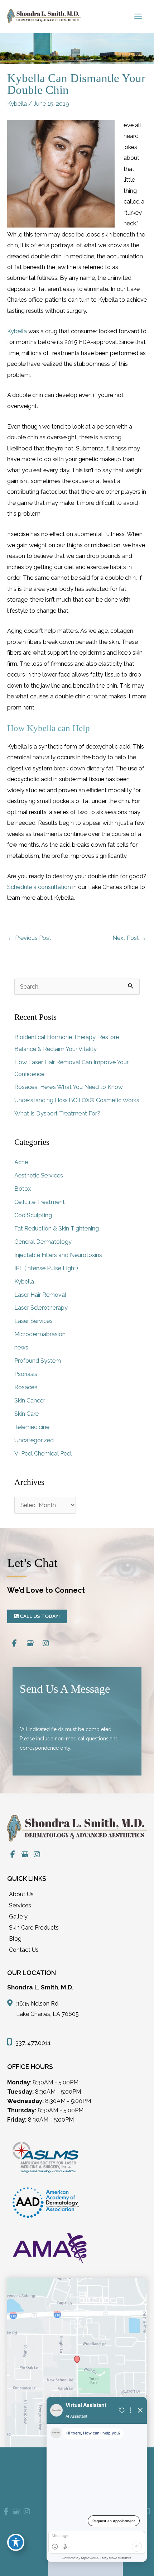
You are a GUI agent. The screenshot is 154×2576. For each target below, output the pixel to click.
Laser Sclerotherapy (41, 1308)
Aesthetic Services (39, 1175)
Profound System (38, 1361)
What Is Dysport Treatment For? (57, 1113)
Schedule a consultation (39, 887)
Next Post (129, 938)
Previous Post (30, 938)
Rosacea (26, 1387)
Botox (23, 1189)
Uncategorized (34, 1440)
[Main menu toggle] (138, 16)
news (21, 1347)
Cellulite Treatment (40, 1202)
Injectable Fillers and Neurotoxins (58, 1255)
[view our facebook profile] (14, 1643)
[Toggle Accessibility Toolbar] (16, 2542)
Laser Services (33, 1321)
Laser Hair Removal (40, 1295)
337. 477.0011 (33, 2043)
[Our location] (148, 2512)
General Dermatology (43, 1242)
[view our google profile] (30, 1643)
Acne (21, 1162)
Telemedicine (32, 1427)
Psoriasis (26, 1374)
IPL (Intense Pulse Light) (46, 1268)
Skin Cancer (30, 1401)
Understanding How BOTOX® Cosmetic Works (77, 1100)
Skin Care (27, 1414)
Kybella (17, 104)
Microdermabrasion (40, 1334)
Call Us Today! (39, 1616)
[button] (37, 1616)
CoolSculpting (33, 1215)
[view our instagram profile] (46, 1643)
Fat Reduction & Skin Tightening (57, 1229)
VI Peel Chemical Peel (43, 1454)
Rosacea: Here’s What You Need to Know (69, 1087)
